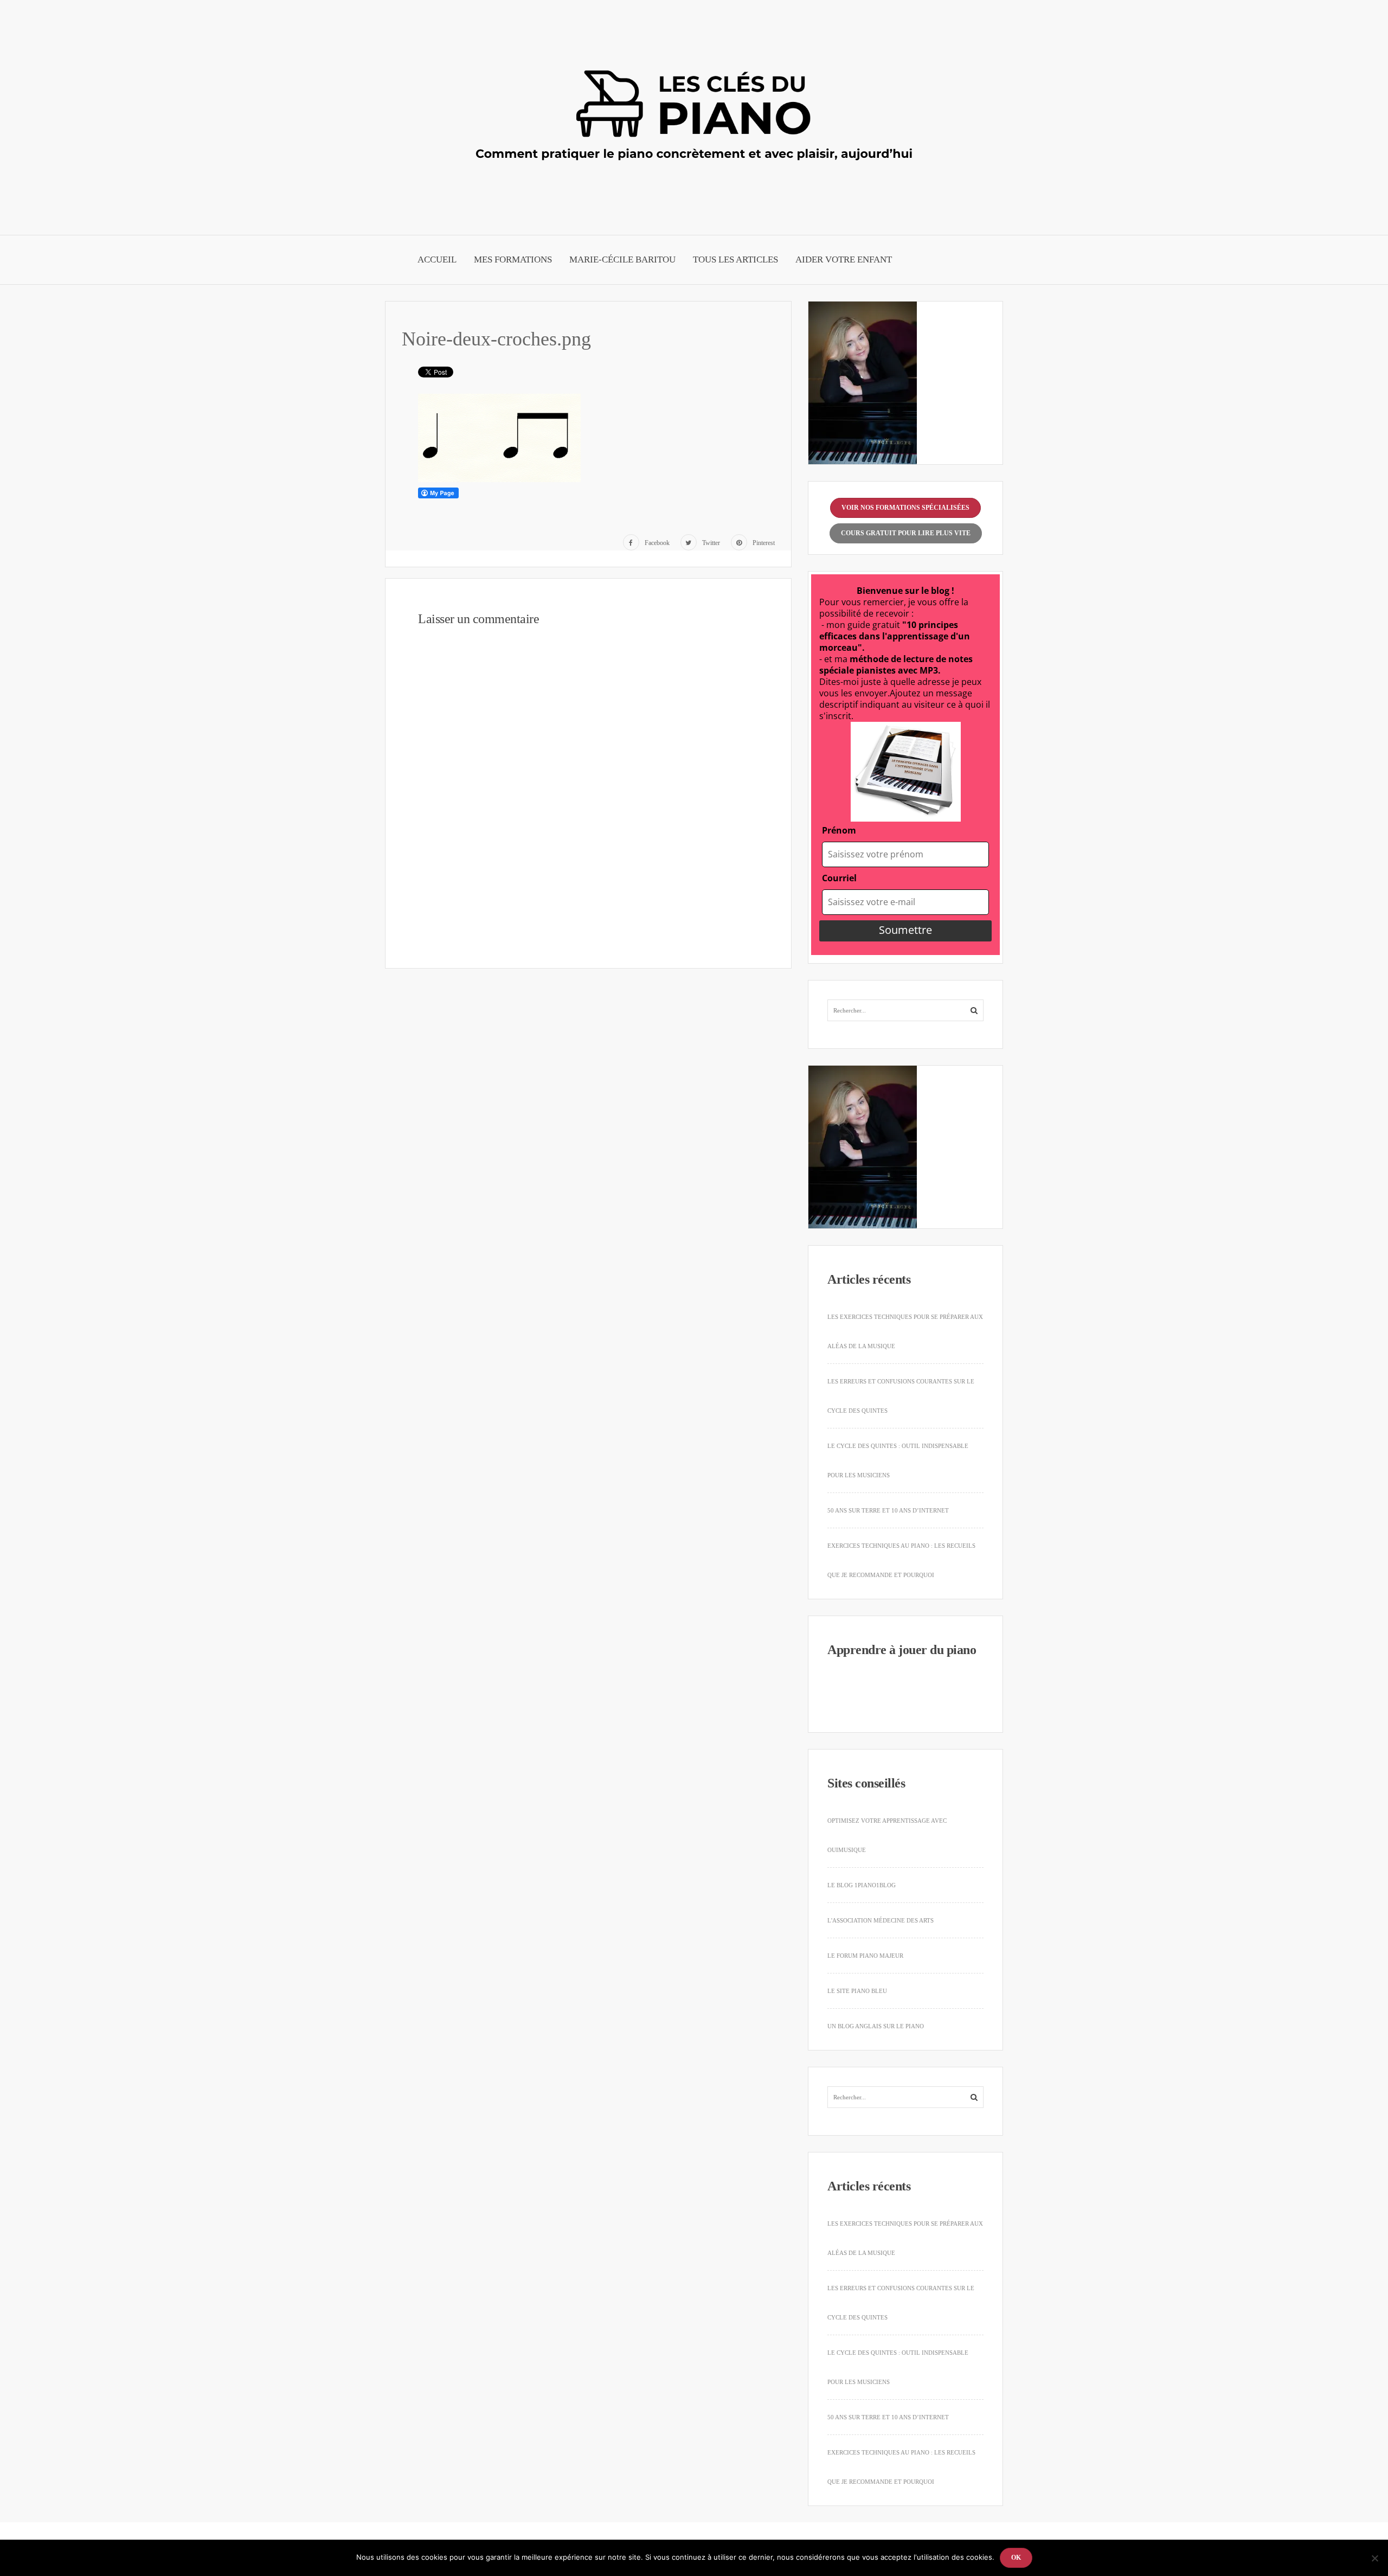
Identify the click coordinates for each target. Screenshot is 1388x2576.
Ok (1016, 2558)
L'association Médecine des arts (881, 1920)
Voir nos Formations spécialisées (905, 508)
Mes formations (513, 259)
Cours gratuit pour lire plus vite (906, 533)
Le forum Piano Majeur (865, 1956)
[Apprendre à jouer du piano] (694, 114)
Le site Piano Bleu (857, 1991)
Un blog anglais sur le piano (876, 2026)
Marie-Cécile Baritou (622, 259)
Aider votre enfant (844, 259)
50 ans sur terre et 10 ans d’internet (888, 1510)
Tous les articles (735, 259)
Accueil (437, 259)
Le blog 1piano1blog (862, 1885)
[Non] (1374, 2558)
